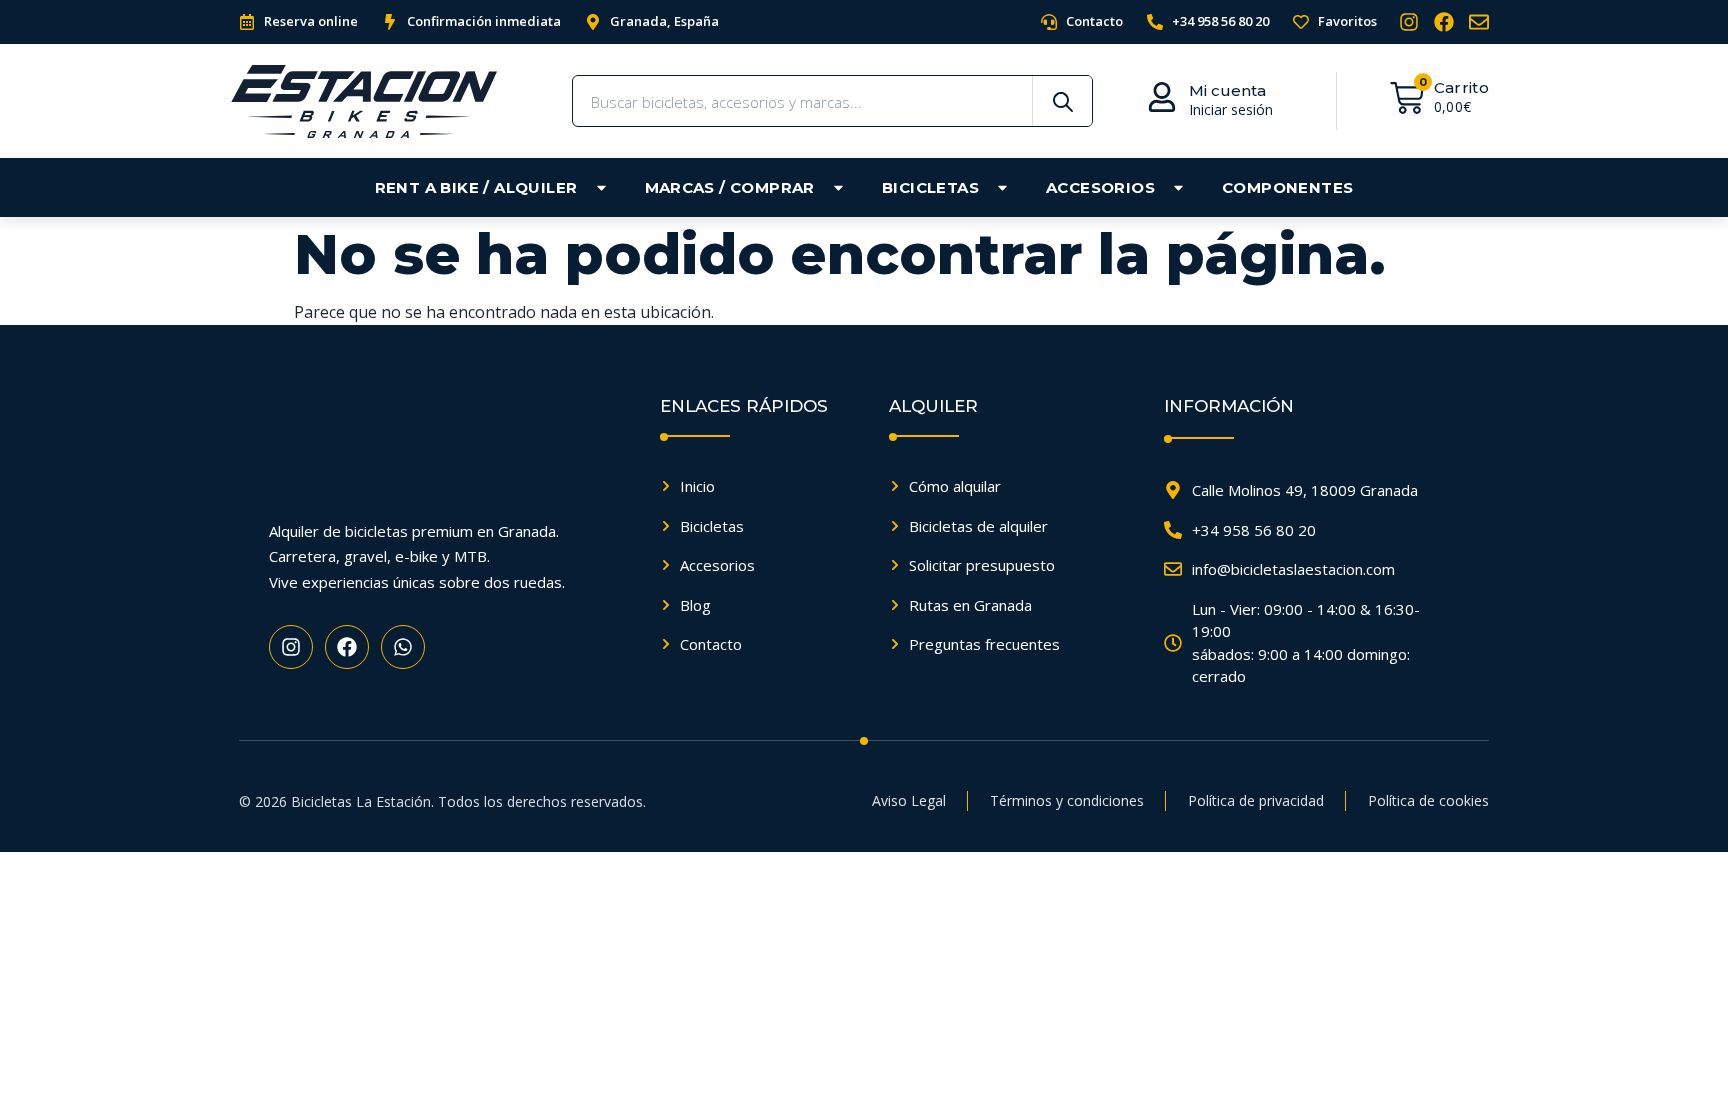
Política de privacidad (1256, 800)
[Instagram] (1409, 22)
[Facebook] (1444, 22)
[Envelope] (1479, 22)
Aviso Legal (909, 800)
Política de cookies (1428, 800)
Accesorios (1100, 187)
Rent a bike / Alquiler (476, 187)
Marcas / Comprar (730, 187)
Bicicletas (930, 187)
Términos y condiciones (1067, 800)
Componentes (1287, 187)
